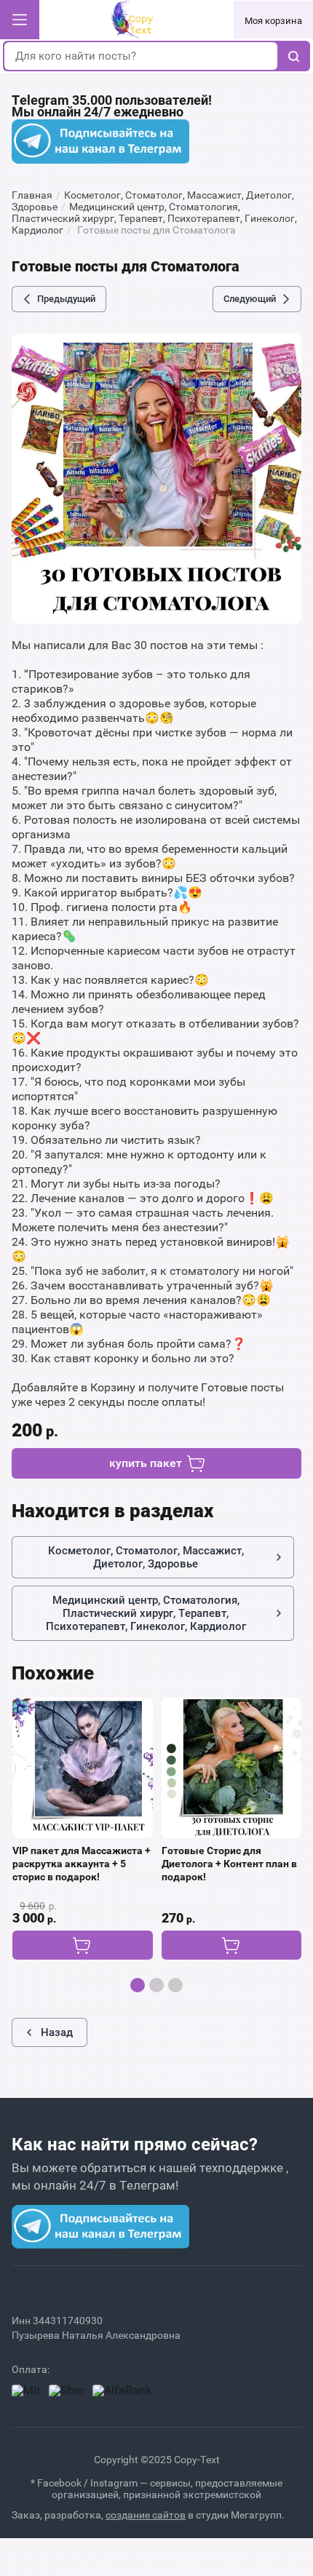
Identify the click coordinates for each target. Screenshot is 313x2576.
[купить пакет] (82, 1945)
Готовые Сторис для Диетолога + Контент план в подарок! (229, 1864)
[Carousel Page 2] (156, 1985)
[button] (20, 20)
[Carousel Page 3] (175, 1985)
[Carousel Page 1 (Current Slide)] (138, 1985)
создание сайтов (146, 2515)
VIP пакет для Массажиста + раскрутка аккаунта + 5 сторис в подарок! (82, 1864)
